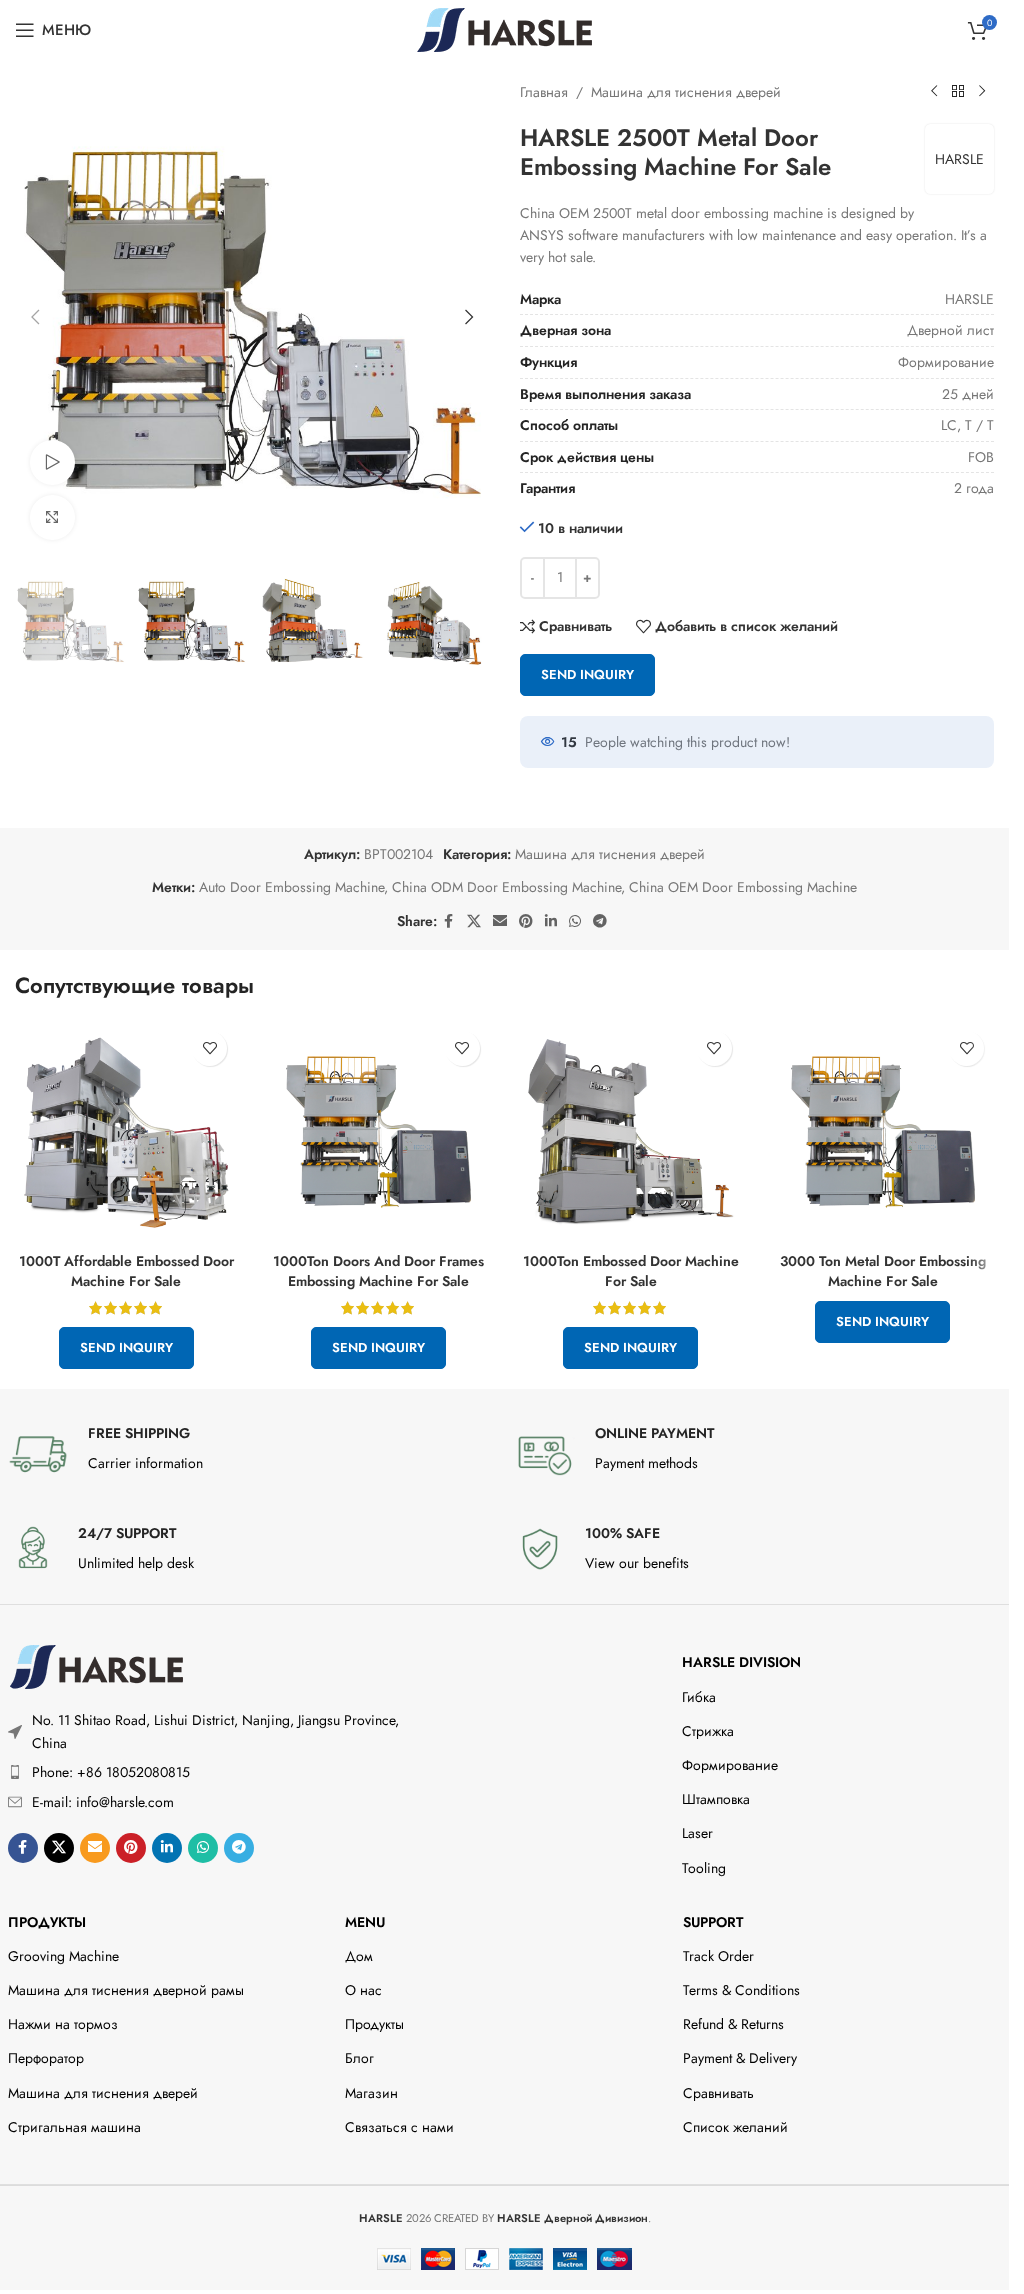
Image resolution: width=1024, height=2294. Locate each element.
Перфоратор (46, 2058)
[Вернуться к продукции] (958, 92)
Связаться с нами (399, 2127)
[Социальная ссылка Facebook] (449, 921)
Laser (697, 1833)
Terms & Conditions (741, 1990)
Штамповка (716, 1799)
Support (713, 1922)
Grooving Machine (63, 1956)
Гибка (699, 1697)
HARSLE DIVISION (741, 1662)
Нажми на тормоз (63, 2024)
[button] (35, 317)
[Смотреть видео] (52, 462)
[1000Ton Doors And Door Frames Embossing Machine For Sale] (378, 1132)
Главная (544, 92)
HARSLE (959, 159)
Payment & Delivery (740, 2058)
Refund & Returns (733, 2024)
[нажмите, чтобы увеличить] (52, 517)
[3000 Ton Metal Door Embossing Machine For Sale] (883, 1132)
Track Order (718, 1956)
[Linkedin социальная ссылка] (551, 921)
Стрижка (708, 1731)
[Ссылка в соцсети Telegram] (600, 921)
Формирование (730, 1765)
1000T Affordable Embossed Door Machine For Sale (126, 1271)
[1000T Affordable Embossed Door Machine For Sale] (126, 1132)
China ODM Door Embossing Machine (506, 887)
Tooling (704, 1868)
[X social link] (474, 921)
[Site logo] (504, 28)
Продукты (47, 1922)
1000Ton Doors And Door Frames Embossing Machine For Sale (378, 1271)
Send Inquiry (587, 674)
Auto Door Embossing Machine (291, 887)
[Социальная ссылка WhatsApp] (575, 921)
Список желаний (735, 2127)
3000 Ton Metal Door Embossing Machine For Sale (883, 1271)
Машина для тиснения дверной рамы (126, 1990)
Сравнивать (718, 2093)
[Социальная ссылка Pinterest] (526, 921)
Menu (365, 1922)
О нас (363, 1990)
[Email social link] (500, 921)
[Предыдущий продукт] (934, 92)
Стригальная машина (74, 2127)
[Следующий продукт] (982, 92)
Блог (359, 2058)
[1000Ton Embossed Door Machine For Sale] (631, 1132)
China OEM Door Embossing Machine (743, 887)
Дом (359, 1956)
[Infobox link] (251, 1454)
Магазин (371, 2093)
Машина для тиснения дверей (686, 92)
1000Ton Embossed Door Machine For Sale (631, 1271)
